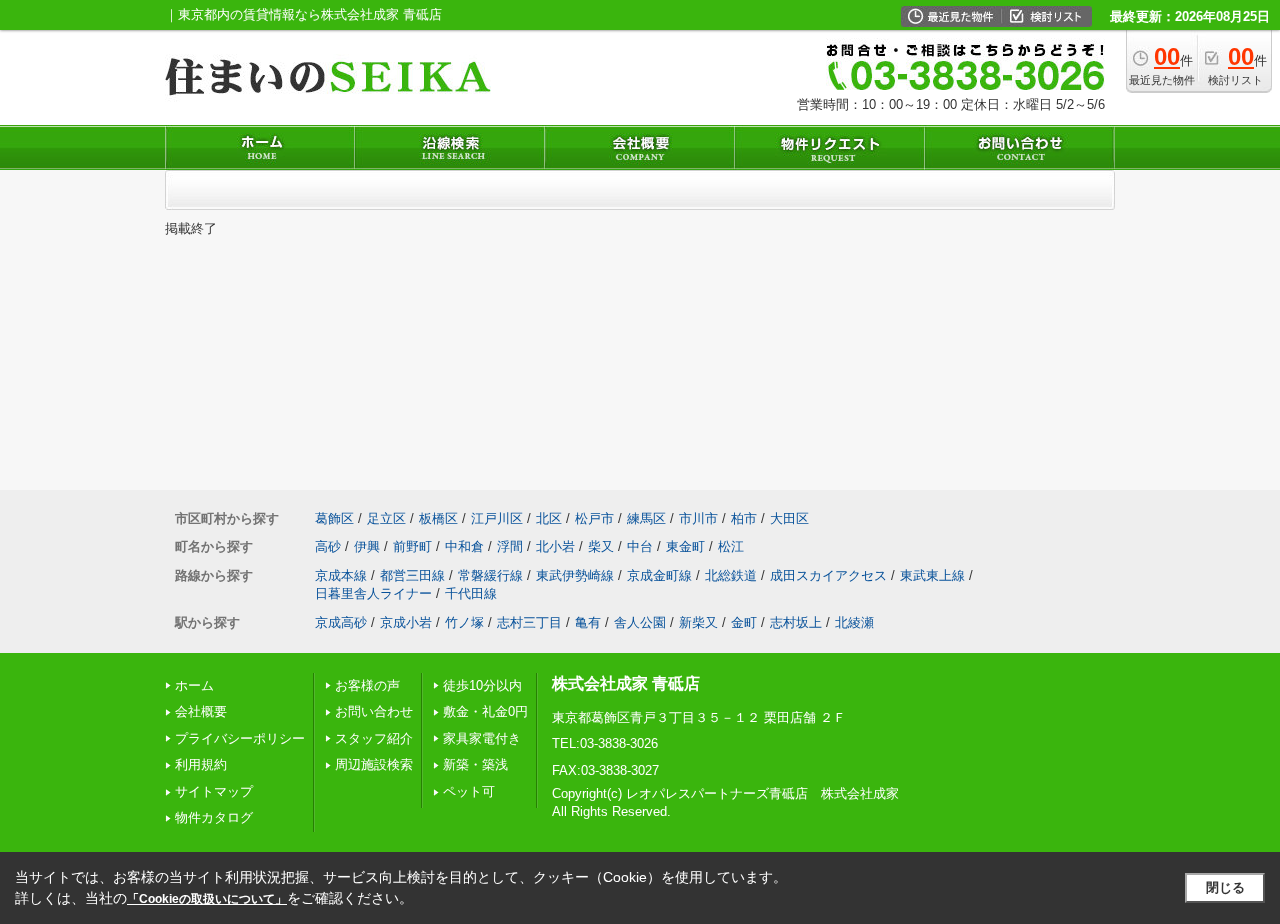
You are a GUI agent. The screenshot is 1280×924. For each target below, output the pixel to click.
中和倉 (464, 546)
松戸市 (594, 518)
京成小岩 (406, 622)
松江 (731, 546)
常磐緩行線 (490, 575)
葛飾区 (334, 518)
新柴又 (698, 622)
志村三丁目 (529, 622)
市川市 (698, 518)
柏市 (744, 518)
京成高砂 (341, 622)
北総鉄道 (731, 575)
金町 (744, 622)
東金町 (685, 546)
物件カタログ (214, 817)
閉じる (1225, 887)
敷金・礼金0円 (485, 711)
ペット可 (469, 791)
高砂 (328, 546)
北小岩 (555, 546)
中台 (640, 546)
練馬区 (646, 518)
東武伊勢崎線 (575, 575)
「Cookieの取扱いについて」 (207, 899)
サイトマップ (214, 791)
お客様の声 (367, 685)
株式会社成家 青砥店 (626, 683)
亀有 (588, 622)
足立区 (386, 518)
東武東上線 (932, 575)
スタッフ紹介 (374, 738)
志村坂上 (796, 622)
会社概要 (201, 711)
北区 (549, 518)
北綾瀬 (854, 622)
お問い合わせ (374, 711)
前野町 (412, 546)
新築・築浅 (475, 764)
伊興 (367, 546)
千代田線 (471, 593)
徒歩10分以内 (482, 685)
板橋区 (438, 518)
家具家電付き (482, 738)
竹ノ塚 (464, 622)
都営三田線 (412, 575)
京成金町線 (659, 575)
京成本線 (341, 575)
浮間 (510, 546)
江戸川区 (497, 518)
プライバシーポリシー (240, 738)
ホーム (194, 685)
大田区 (789, 518)
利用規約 (201, 764)
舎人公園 (640, 622)
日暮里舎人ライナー (373, 593)
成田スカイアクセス (828, 575)
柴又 (601, 546)
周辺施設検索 (374, 764)
